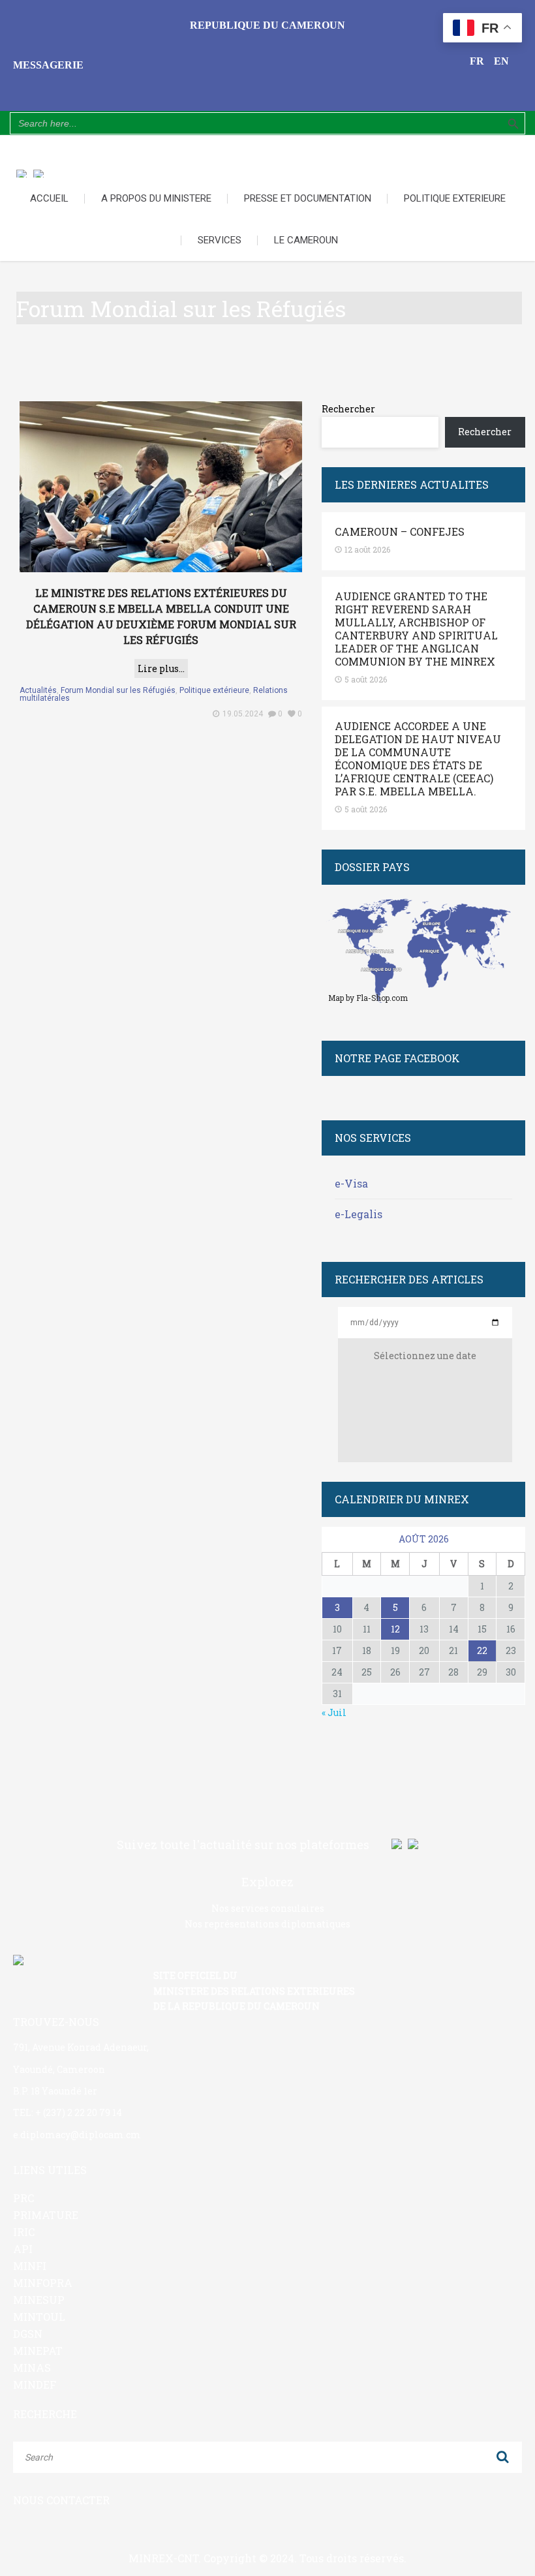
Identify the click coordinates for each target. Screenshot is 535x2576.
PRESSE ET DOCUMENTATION (308, 198)
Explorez (267, 1882)
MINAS (32, 2368)
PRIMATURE (46, 2215)
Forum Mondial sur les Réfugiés (118, 690)
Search (502, 2457)
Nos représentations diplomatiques (267, 1924)
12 (395, 1629)
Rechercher (348, 409)
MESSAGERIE (48, 65)
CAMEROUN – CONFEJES (400, 532)
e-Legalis (359, 1214)
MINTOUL (39, 2317)
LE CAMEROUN (306, 240)
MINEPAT (38, 2351)
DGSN (28, 2334)
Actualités (38, 690)
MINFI (30, 2266)
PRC (23, 2198)
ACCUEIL (49, 198)
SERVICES (220, 240)
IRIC (24, 2232)
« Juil (334, 1712)
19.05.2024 (243, 714)
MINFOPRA (43, 2283)
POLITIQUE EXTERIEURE (455, 198)
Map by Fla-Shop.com (368, 998)
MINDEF (35, 2384)
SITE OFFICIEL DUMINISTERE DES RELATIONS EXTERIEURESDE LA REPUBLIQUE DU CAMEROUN (254, 1991)
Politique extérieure (214, 690)
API (23, 2249)
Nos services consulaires (268, 1908)
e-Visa (351, 1183)
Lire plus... (161, 668)
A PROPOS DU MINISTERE (156, 198)
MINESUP (39, 2300)
